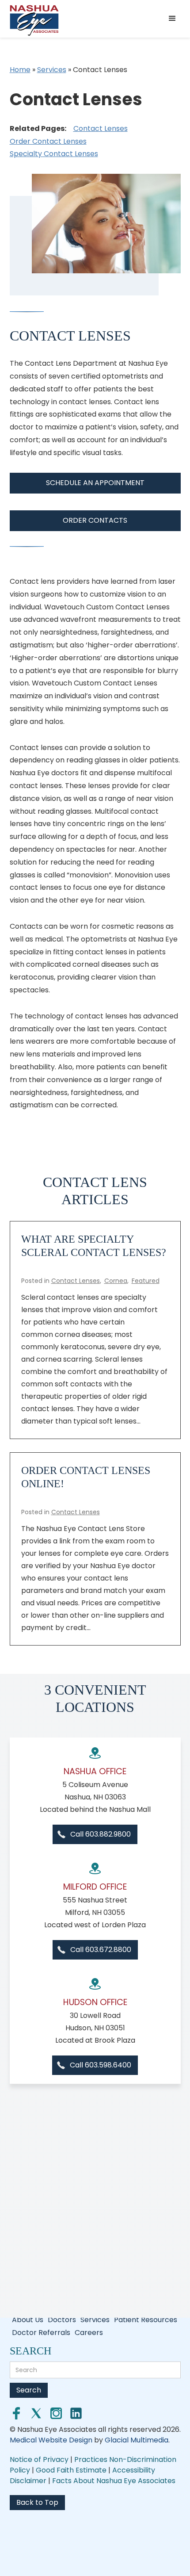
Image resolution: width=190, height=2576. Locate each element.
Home (20, 70)
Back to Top (37, 2502)
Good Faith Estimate (72, 2470)
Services (52, 70)
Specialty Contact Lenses (54, 154)
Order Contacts (95, 520)
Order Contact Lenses (48, 141)
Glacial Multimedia (137, 2440)
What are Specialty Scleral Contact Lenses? (94, 1246)
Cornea (116, 1281)
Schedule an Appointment (95, 483)
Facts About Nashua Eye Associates (114, 2481)
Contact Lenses (101, 128)
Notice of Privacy (39, 2459)
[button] (174, 19)
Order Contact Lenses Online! (86, 1477)
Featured (146, 1281)
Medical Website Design (51, 2440)
